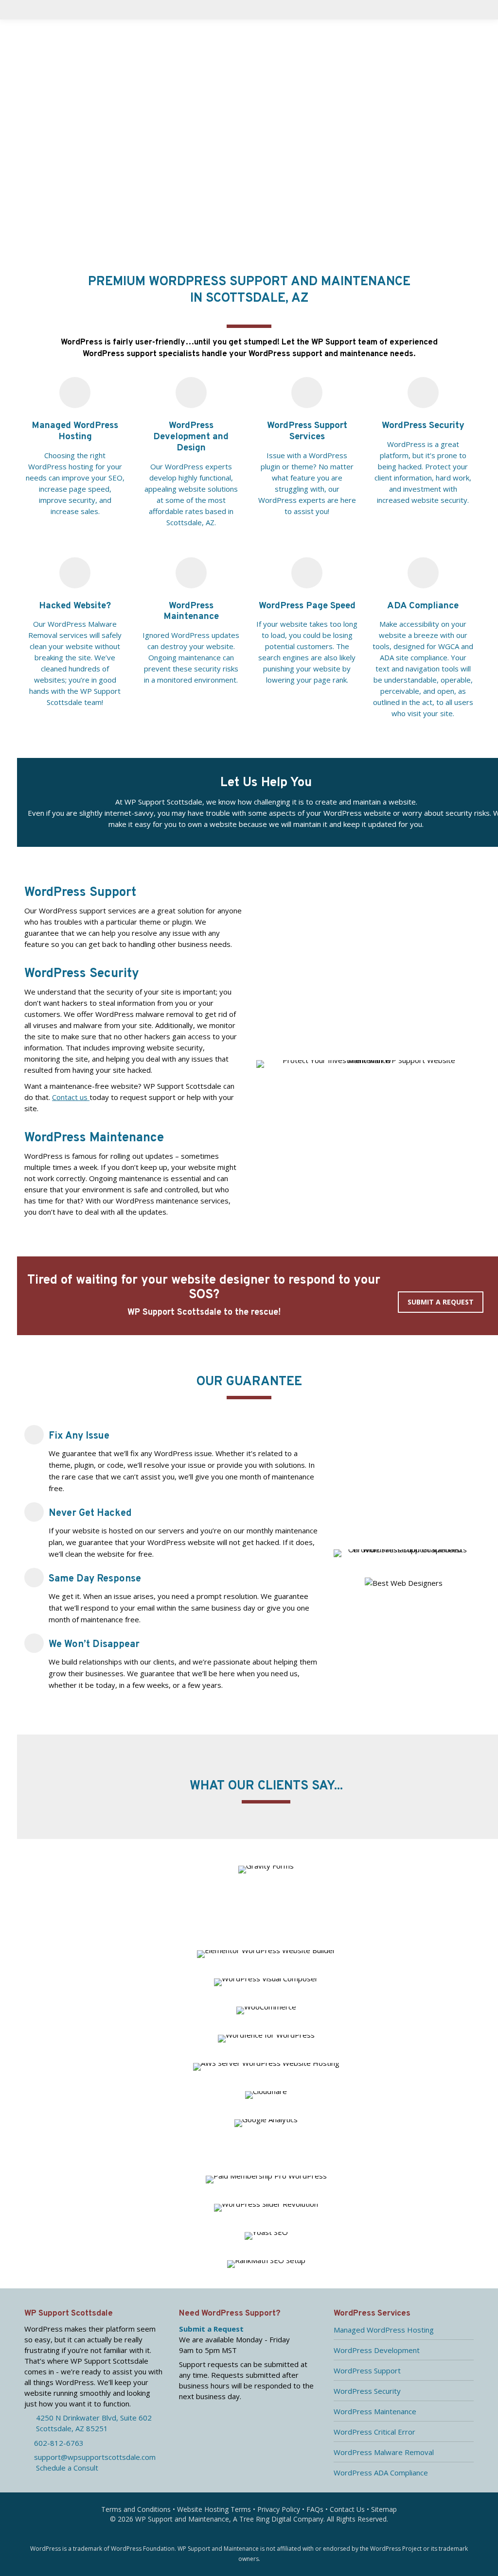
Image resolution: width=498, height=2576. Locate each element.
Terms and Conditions (136, 2509)
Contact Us (347, 2509)
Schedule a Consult (64, 2468)
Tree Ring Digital (265, 2519)
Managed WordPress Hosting (384, 2330)
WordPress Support (367, 2370)
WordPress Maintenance (375, 2411)
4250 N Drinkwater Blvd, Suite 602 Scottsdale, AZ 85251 (88, 2423)
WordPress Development (377, 2350)
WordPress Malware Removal (384, 2452)
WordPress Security (367, 2391)
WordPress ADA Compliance (381, 2473)
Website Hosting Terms (214, 2509)
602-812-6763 (57, 2443)
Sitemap (384, 2509)
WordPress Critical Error (374, 2432)
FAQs (315, 2509)
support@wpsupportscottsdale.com (93, 2457)
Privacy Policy (279, 2509)
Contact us (71, 1097)
